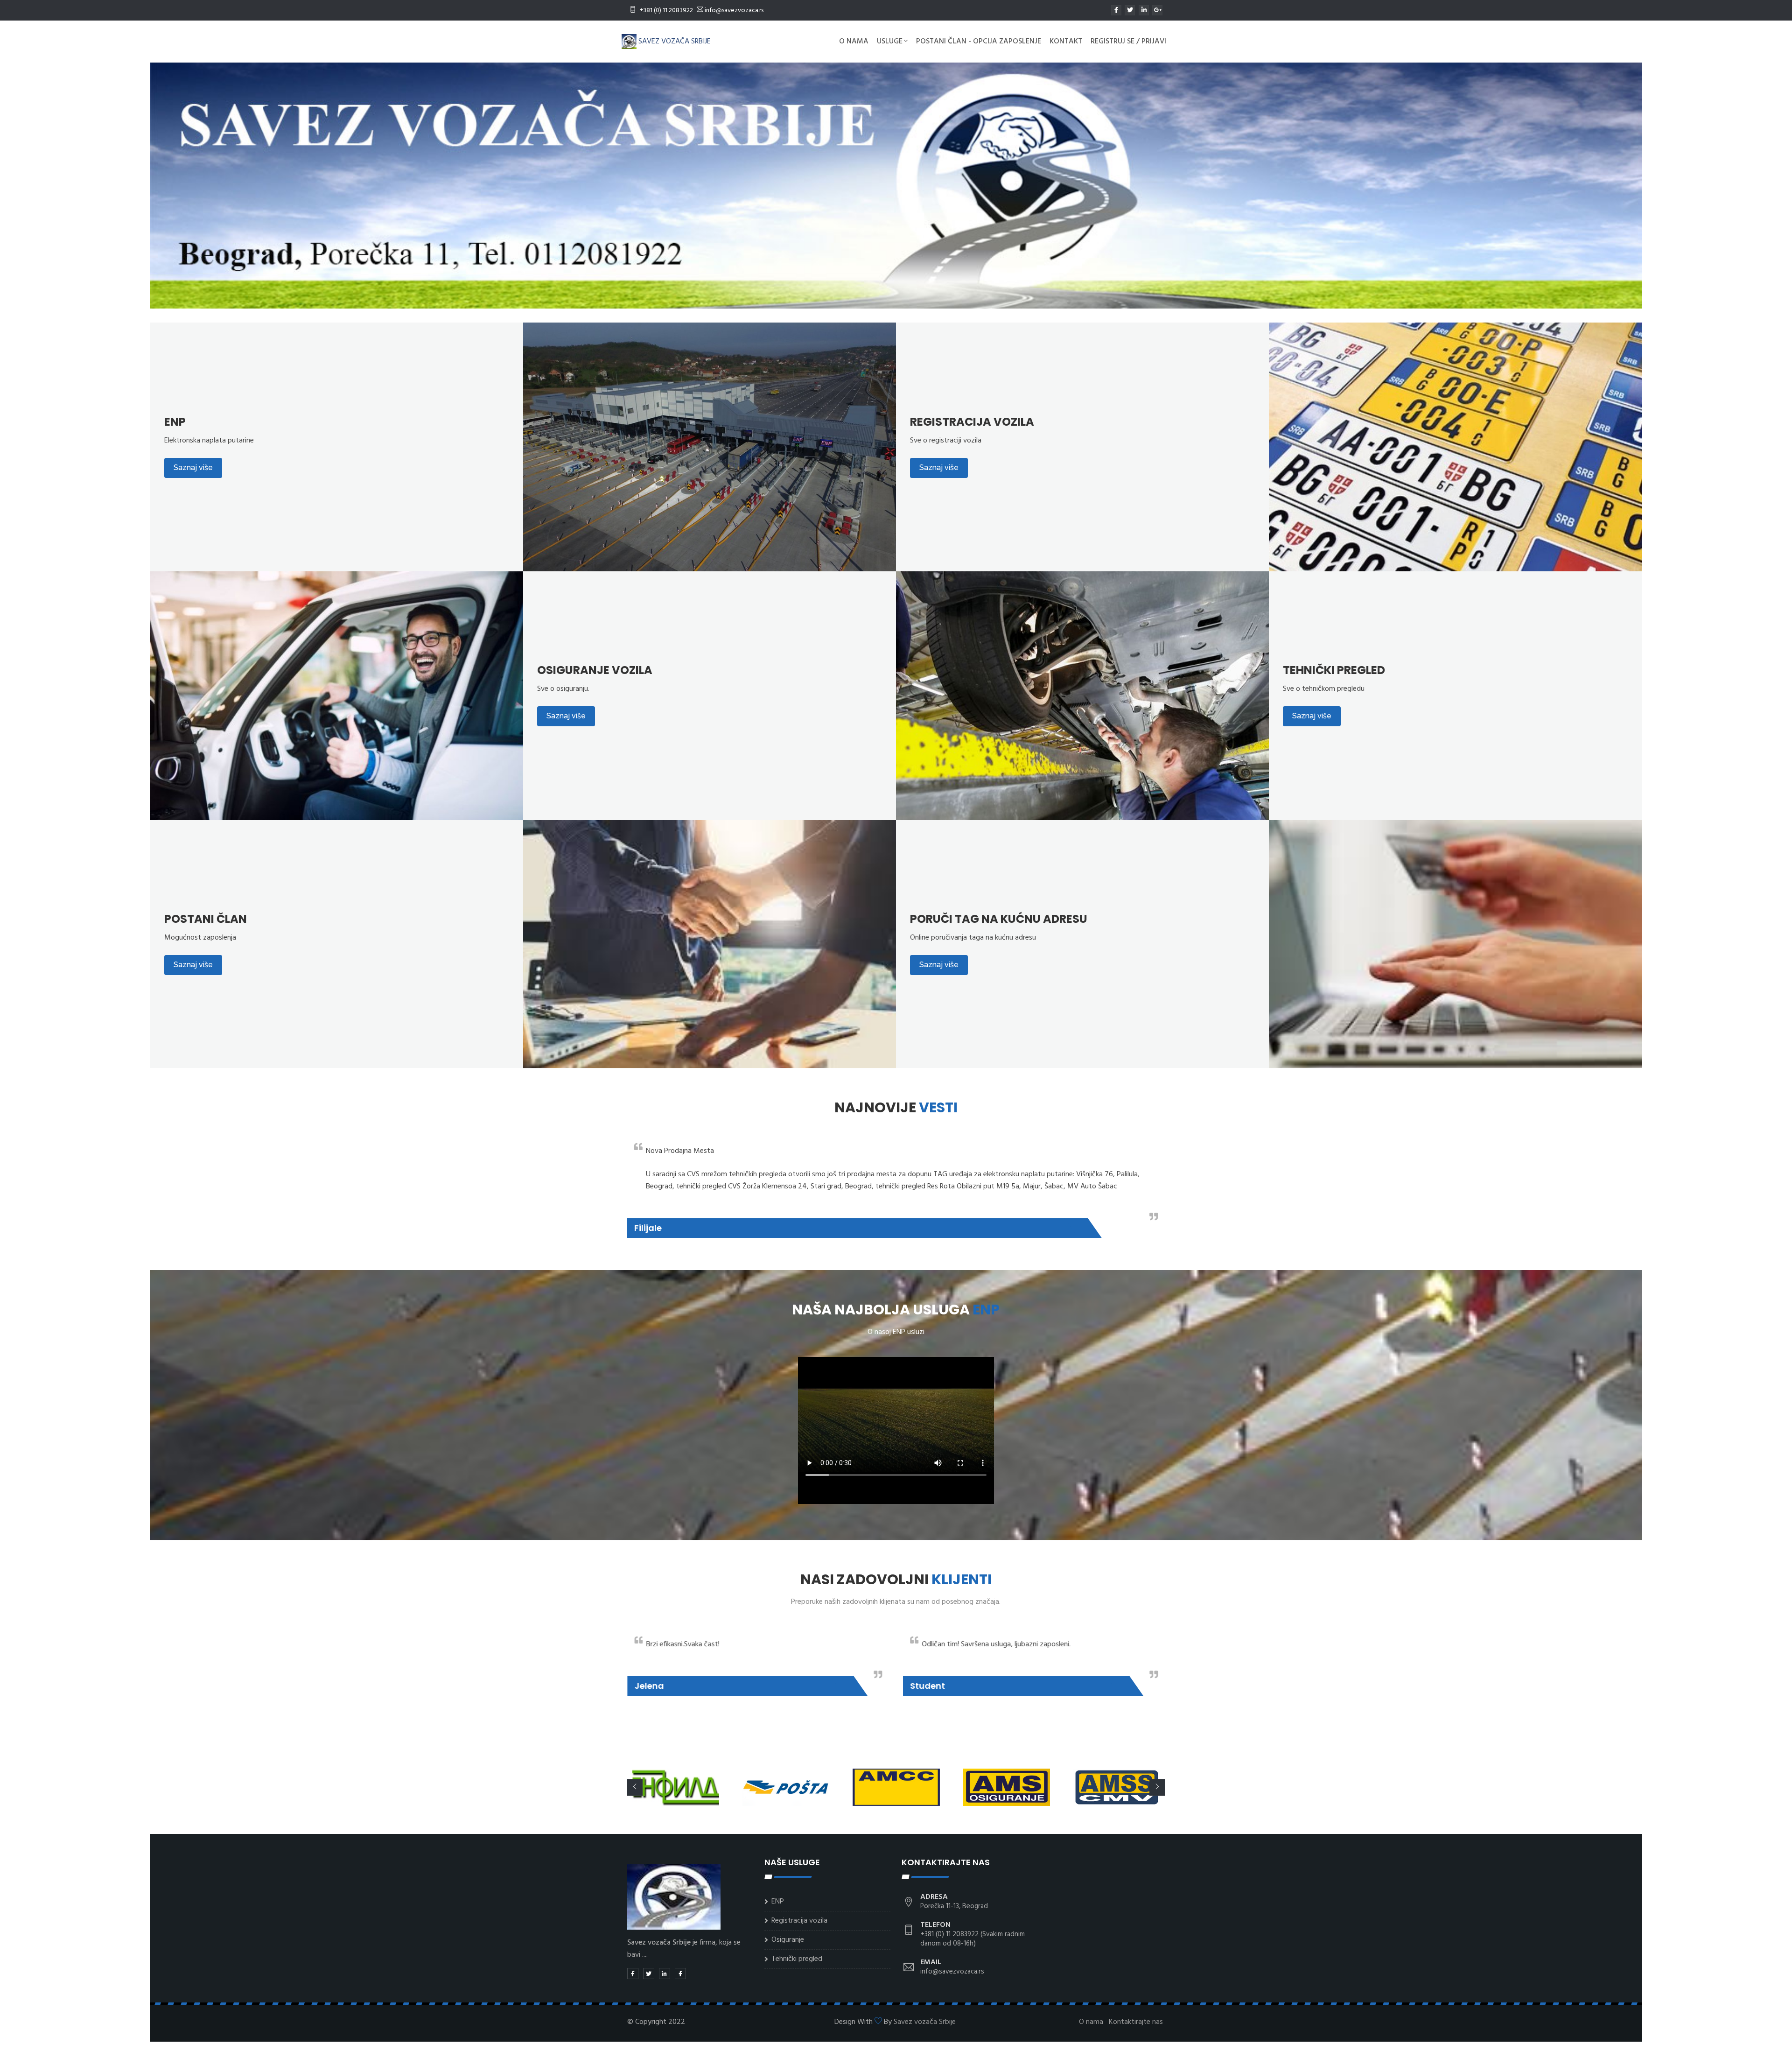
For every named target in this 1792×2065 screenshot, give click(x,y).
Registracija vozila (799, 1921)
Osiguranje (788, 1940)
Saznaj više (193, 467)
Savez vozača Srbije (925, 2022)
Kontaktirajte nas (1136, 2022)
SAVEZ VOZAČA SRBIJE (674, 42)
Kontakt (1066, 42)
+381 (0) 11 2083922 (666, 11)
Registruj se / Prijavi (1128, 42)
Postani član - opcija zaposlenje (979, 42)
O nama (854, 42)
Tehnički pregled (797, 1959)
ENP (778, 1902)
